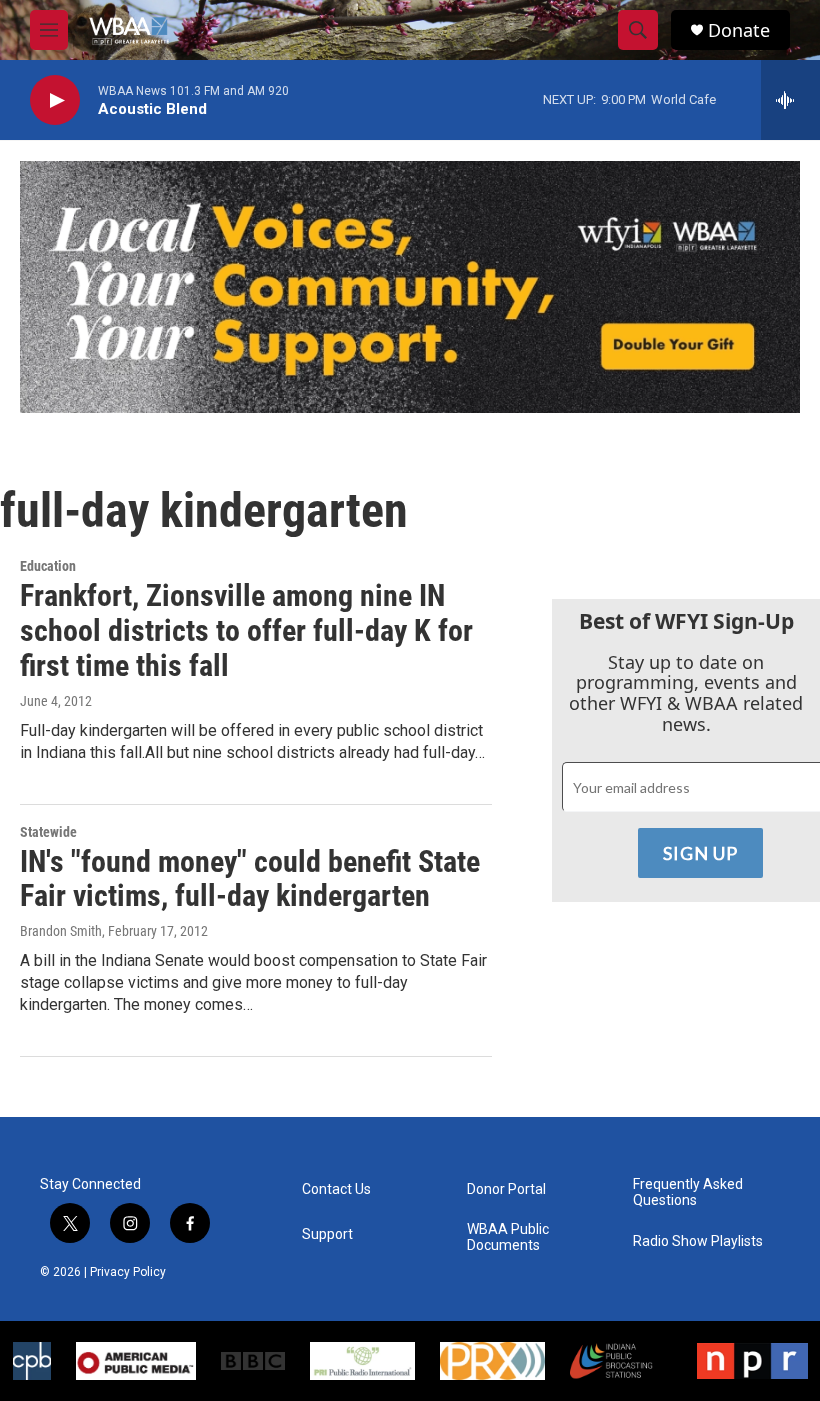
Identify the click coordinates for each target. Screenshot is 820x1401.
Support (327, 1234)
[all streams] (790, 100)
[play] (55, 100)
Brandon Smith (61, 931)
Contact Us (336, 1189)
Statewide (48, 832)
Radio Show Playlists (698, 1241)
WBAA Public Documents (508, 1237)
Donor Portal (506, 1189)
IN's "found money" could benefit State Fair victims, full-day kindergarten (250, 879)
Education (48, 566)
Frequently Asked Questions (688, 1192)
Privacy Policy (128, 1272)
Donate (739, 30)
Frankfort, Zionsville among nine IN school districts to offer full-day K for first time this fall (246, 630)
